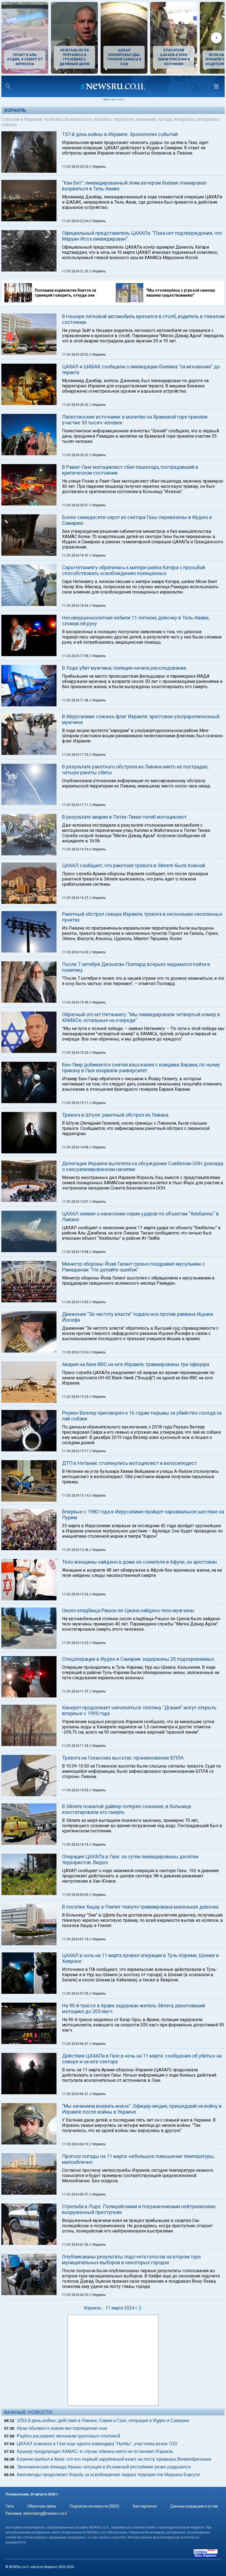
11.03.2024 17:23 (76, 755)
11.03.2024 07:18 (76, 1939)
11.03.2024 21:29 (76, 271)
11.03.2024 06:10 (76, 2144)
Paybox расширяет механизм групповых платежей (68, 2436)
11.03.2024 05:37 (76, 2194)
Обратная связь (42, 2506)
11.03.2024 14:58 (76, 1147)
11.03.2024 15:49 (76, 1002)
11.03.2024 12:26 (76, 1594)
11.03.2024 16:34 (76, 849)
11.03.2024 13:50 (76, 1302)
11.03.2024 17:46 (76, 700)
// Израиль (97, 167)
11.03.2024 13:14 (76, 1495)
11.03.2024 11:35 (76, 1746)
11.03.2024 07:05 (76, 1994)
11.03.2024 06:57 (76, 2044)
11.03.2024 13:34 (76, 1352)
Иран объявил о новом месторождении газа (62, 2428)
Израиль (15, 110)
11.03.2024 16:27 (76, 898)
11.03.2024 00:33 (76, 2295)
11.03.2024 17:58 (76, 656)
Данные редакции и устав (194, 2506)
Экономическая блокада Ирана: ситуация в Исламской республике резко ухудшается (104, 2467)
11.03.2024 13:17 (76, 1451)
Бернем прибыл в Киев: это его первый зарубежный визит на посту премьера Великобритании (114, 2459)
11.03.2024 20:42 (76, 405)
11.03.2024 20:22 (76, 455)
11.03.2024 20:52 (76, 355)
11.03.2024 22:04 (76, 221)
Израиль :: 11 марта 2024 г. (111, 2308)
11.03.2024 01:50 (76, 2245)
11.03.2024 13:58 (76, 1252)
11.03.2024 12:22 (76, 1643)
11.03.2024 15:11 (76, 1103)
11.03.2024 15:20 (76, 1053)
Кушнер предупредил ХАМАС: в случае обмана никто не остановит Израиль (95, 2451)
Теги (10, 2506)
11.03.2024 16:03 (76, 952)
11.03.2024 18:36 (76, 606)
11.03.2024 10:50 (76, 1790)
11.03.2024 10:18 (76, 1845)
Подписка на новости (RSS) (95, 2506)
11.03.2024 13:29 (76, 1397)
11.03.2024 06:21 (76, 2094)
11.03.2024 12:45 (76, 1550)
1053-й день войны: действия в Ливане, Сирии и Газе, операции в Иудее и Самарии (103, 2421)
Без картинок (145, 2506)
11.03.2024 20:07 (76, 505)
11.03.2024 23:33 (76, 167)
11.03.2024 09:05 (76, 1895)
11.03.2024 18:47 (76, 555)
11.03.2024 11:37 (76, 1691)
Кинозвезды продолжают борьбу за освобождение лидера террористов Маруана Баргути (108, 2475)
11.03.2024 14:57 (76, 1202)
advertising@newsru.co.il (45, 2513)
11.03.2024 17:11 (76, 805)
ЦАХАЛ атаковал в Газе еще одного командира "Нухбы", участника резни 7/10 (97, 2444)
